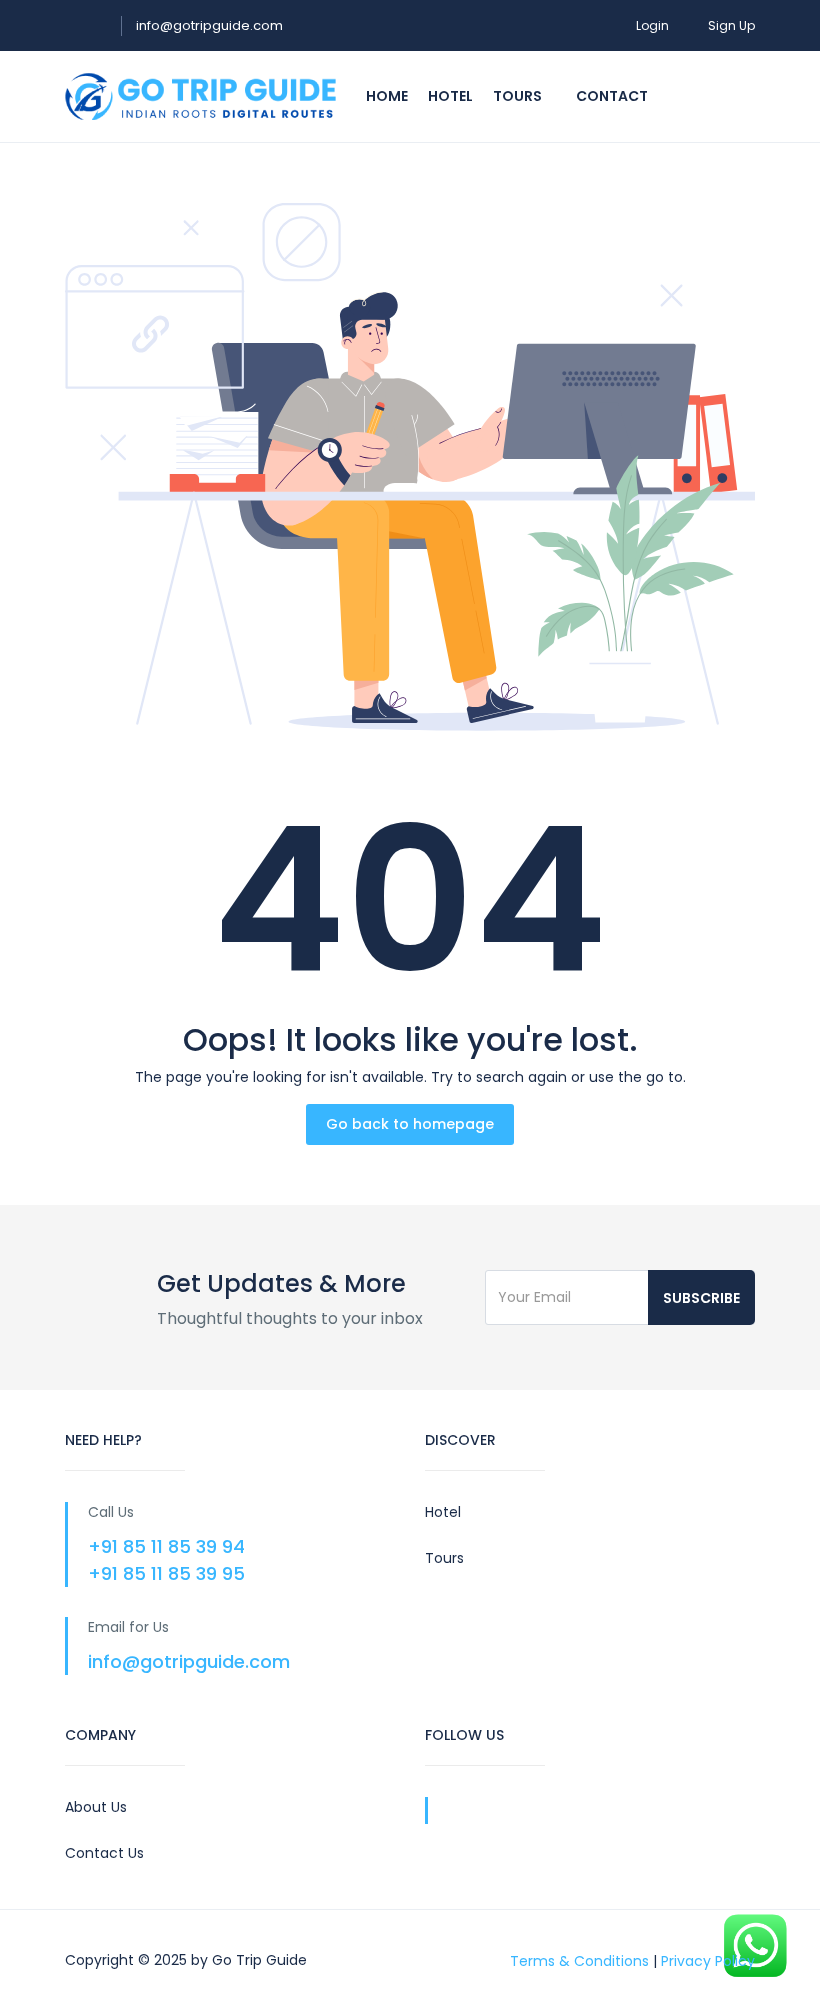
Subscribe (701, 1298)
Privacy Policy (708, 1960)
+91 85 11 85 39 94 (166, 1546)
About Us (96, 1807)
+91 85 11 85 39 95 (166, 1573)
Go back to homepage (410, 1124)
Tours (519, 96)
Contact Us (104, 1853)
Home (387, 96)
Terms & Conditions (579, 1960)
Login (652, 25)
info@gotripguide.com (209, 25)
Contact (612, 96)
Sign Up (731, 25)
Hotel (450, 96)
